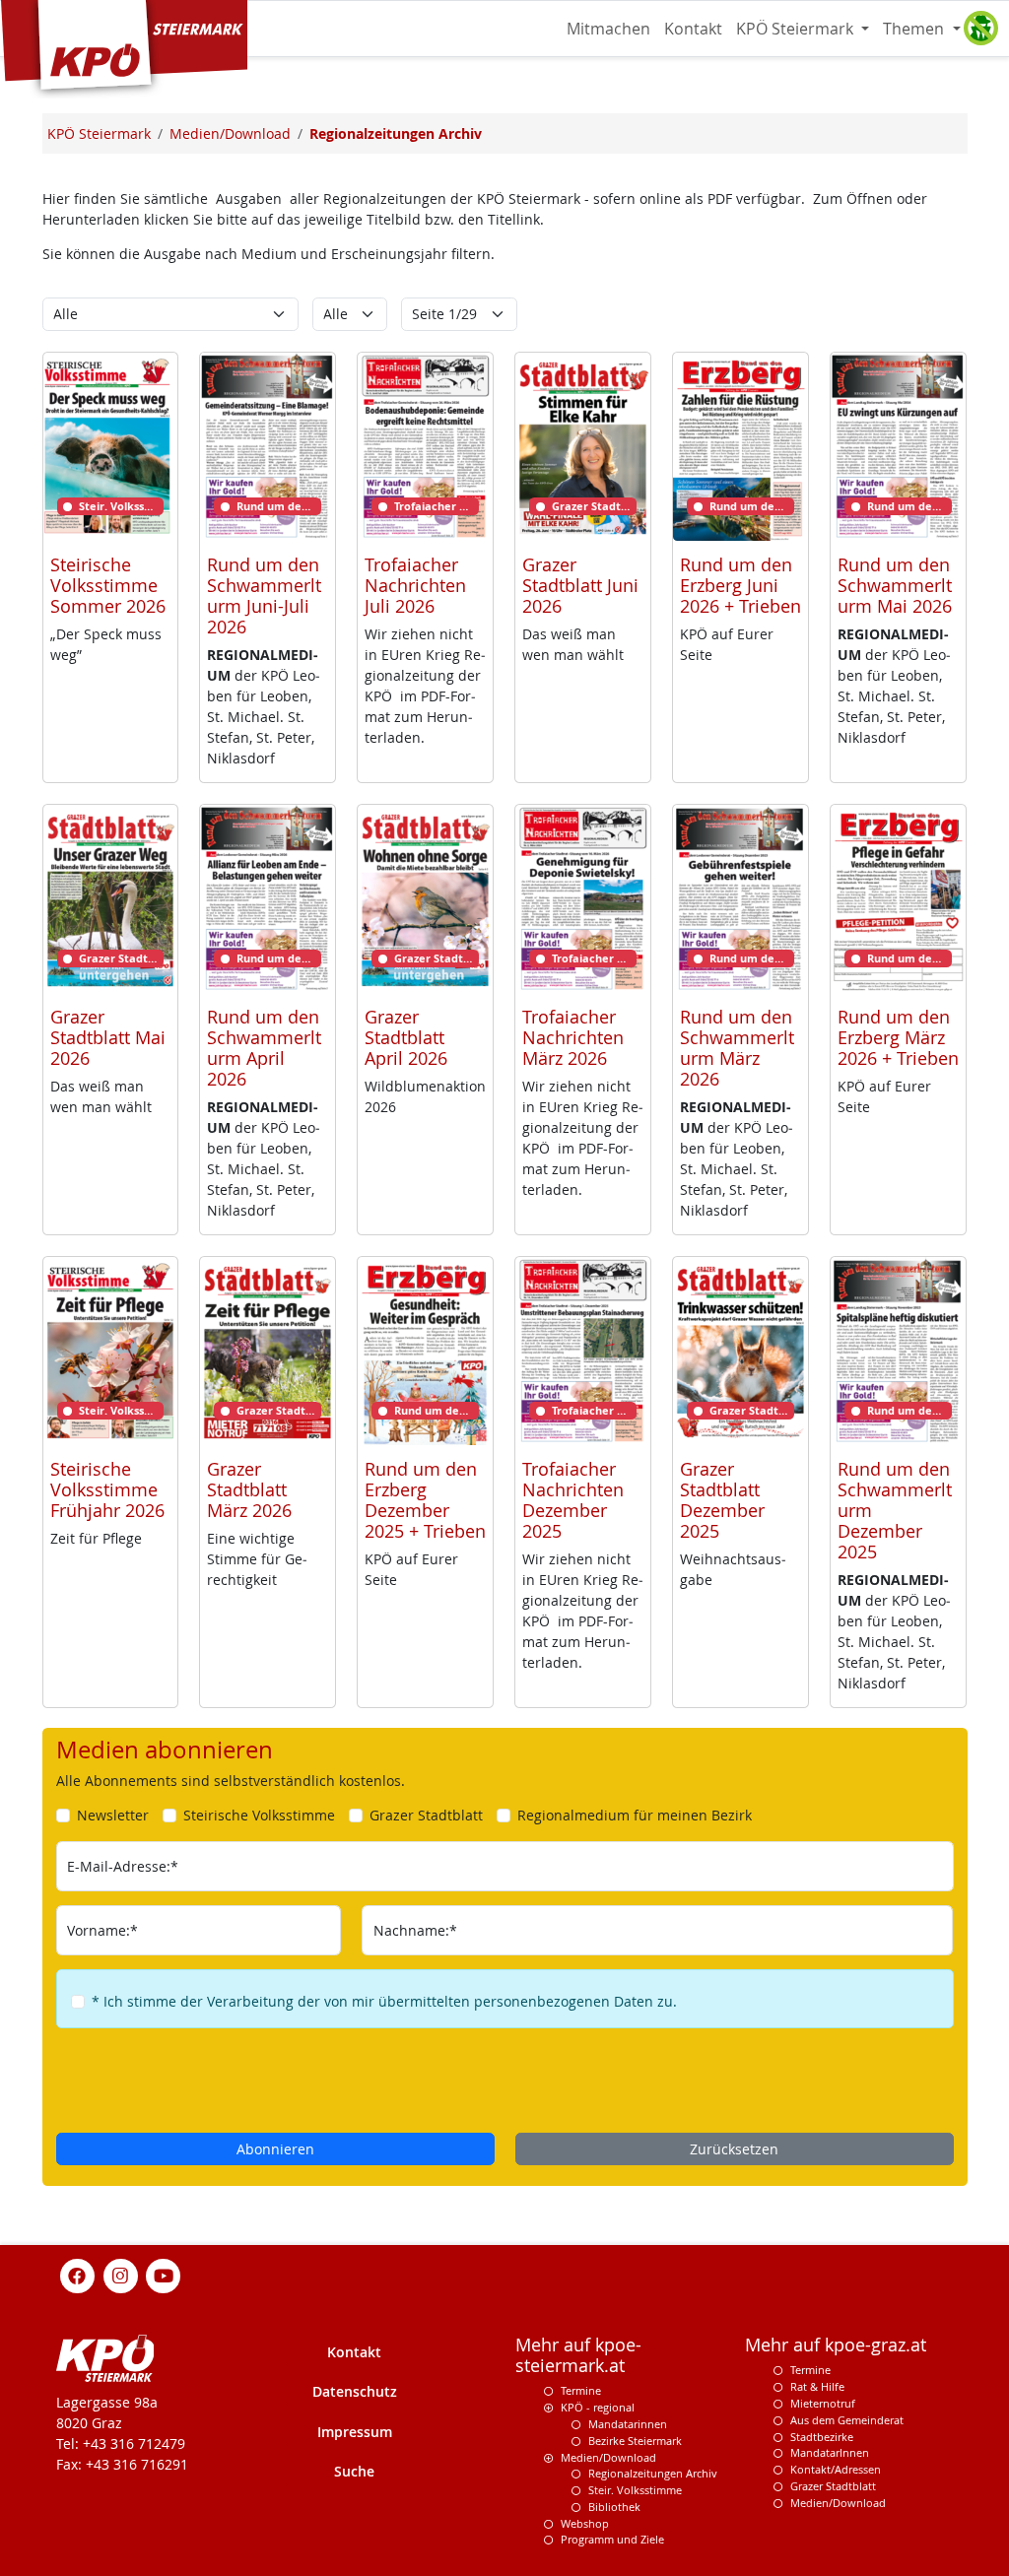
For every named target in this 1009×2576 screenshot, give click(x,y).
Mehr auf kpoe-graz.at (836, 2345)
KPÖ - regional (598, 2407)
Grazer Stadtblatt (833, 2486)
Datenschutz (355, 2391)
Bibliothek (614, 2507)
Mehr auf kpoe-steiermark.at (578, 2355)
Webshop (585, 2523)
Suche (354, 2471)
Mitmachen (608, 29)
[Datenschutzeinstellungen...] (980, 29)
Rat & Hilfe (817, 2386)
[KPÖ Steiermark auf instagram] (120, 2275)
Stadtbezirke (822, 2437)
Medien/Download (608, 2457)
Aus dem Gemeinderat (847, 2420)
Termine (581, 2390)
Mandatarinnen (628, 2424)
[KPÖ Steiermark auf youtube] (164, 2275)
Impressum (355, 2432)
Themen (915, 29)
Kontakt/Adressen (836, 2469)
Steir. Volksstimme (635, 2490)
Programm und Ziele (612, 2539)
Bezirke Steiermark (635, 2441)
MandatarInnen (830, 2452)
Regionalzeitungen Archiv (653, 2473)
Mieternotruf (823, 2403)
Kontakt (693, 29)
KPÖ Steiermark (797, 29)
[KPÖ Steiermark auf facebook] (78, 2275)
